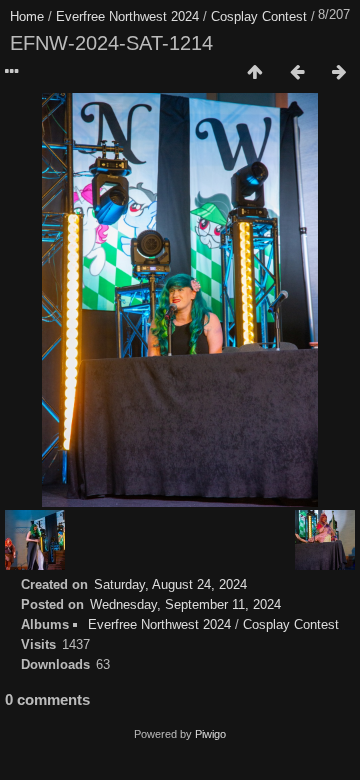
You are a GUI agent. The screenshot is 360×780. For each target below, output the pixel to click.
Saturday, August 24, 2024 (170, 584)
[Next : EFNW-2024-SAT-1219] (339, 73)
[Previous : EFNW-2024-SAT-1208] (297, 73)
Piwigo (210, 734)
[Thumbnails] (255, 73)
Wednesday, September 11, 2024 (185, 604)
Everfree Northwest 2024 (127, 16)
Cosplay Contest (259, 16)
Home (27, 16)
